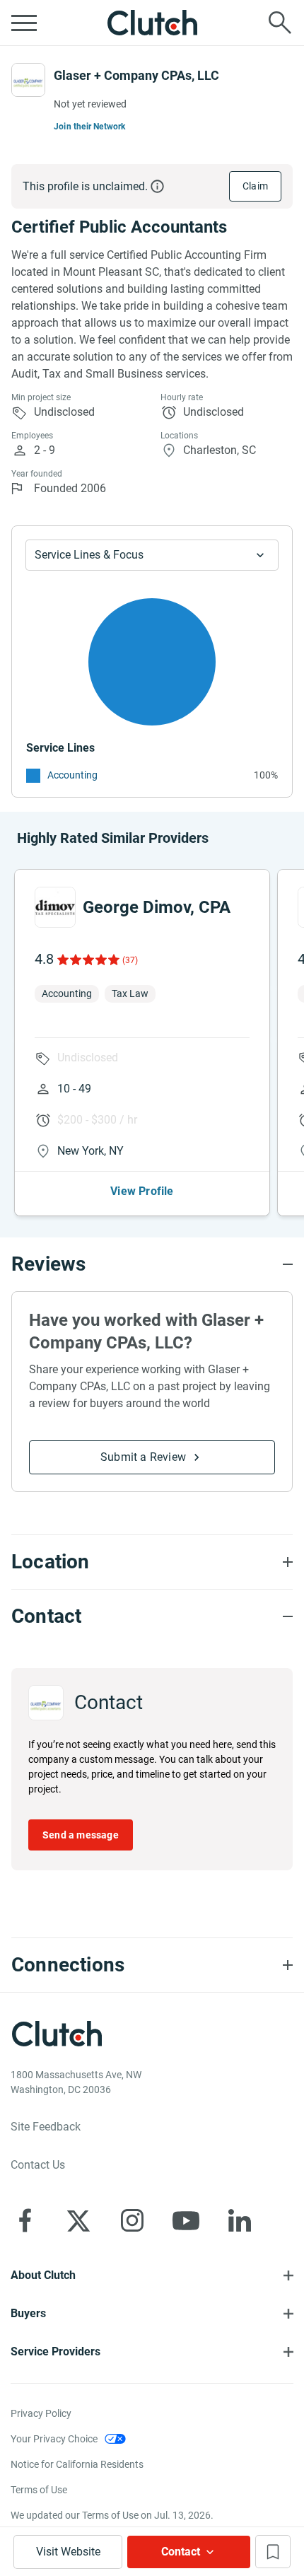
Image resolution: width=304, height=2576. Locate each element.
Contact (181, 2552)
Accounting (72, 775)
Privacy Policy (41, 2413)
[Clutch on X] (78, 2220)
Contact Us (38, 2165)
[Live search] (280, 23)
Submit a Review (143, 1457)
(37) (130, 960)
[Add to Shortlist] (273, 2552)
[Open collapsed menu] (24, 23)
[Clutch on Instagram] (132, 2220)
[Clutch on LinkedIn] (240, 2220)
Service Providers (55, 2351)
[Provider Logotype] (28, 80)
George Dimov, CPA (157, 907)
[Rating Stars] (87, 960)
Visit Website (68, 2552)
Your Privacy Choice (54, 2439)
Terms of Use (39, 2490)
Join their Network (90, 127)
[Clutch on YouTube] (186, 2220)
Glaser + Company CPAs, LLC (136, 75)
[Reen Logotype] (55, 907)
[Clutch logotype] (152, 23)
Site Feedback (46, 2127)
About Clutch (43, 2275)
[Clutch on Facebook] (25, 2220)
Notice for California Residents (77, 2464)
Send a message (81, 1835)
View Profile (142, 1191)
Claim (255, 186)
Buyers (28, 2313)
